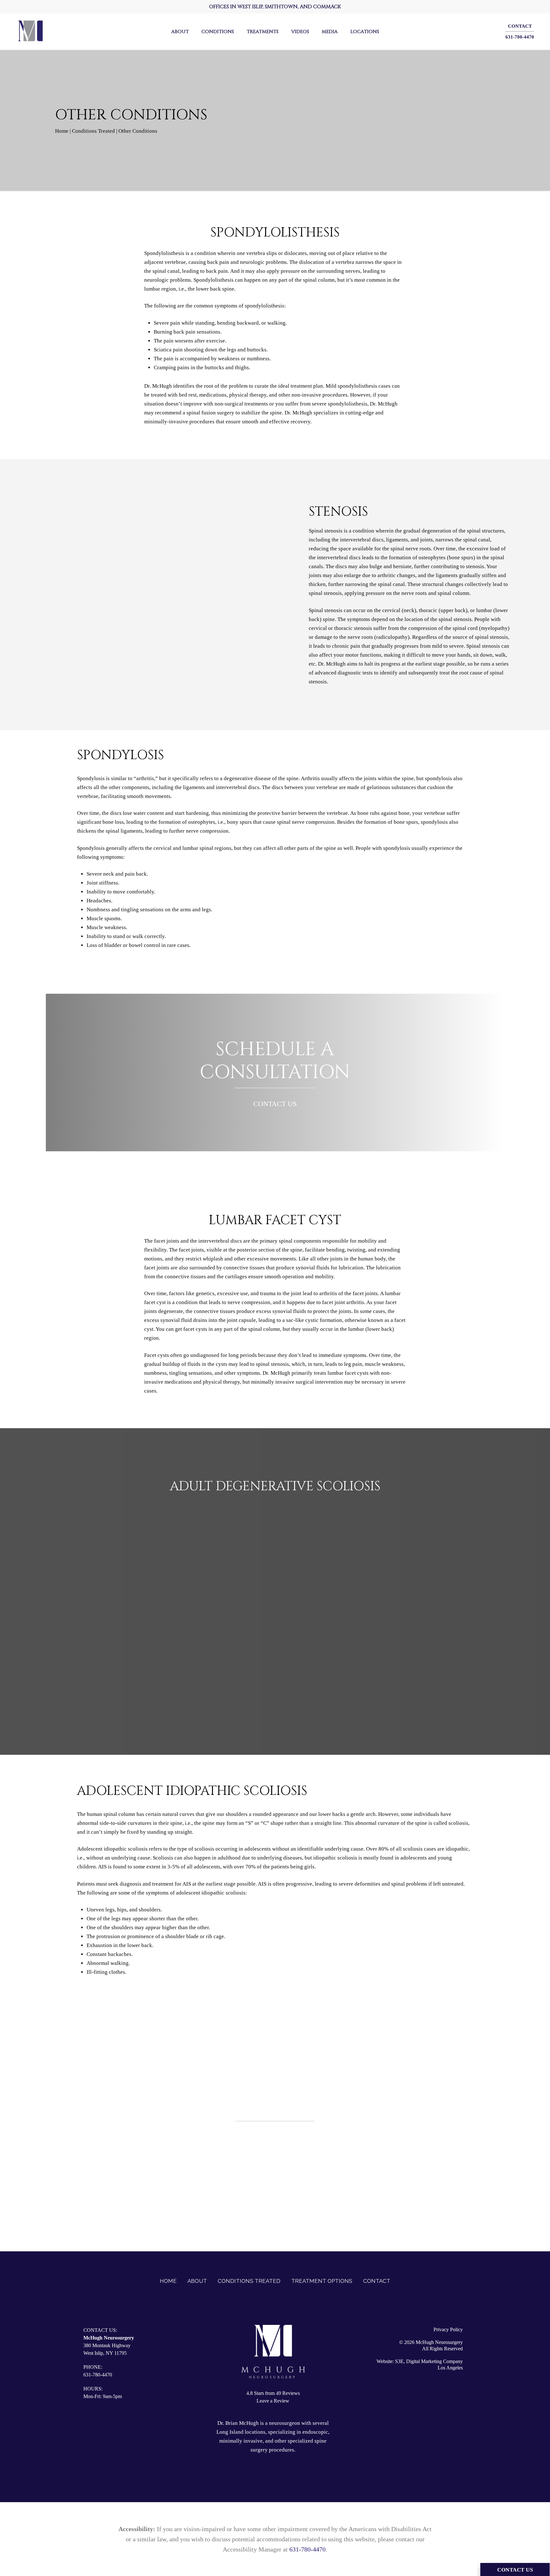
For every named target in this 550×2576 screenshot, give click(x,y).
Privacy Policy (448, 2329)
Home (62, 131)
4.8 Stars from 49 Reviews (273, 2393)
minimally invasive (241, 2441)
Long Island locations (241, 2432)
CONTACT (520, 26)
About (197, 2281)
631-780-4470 (520, 37)
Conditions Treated (93, 131)
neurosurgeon (285, 2423)
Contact (377, 2281)
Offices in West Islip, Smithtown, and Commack (275, 7)
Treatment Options (322, 2281)
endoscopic (315, 2432)
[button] (275, 2172)
